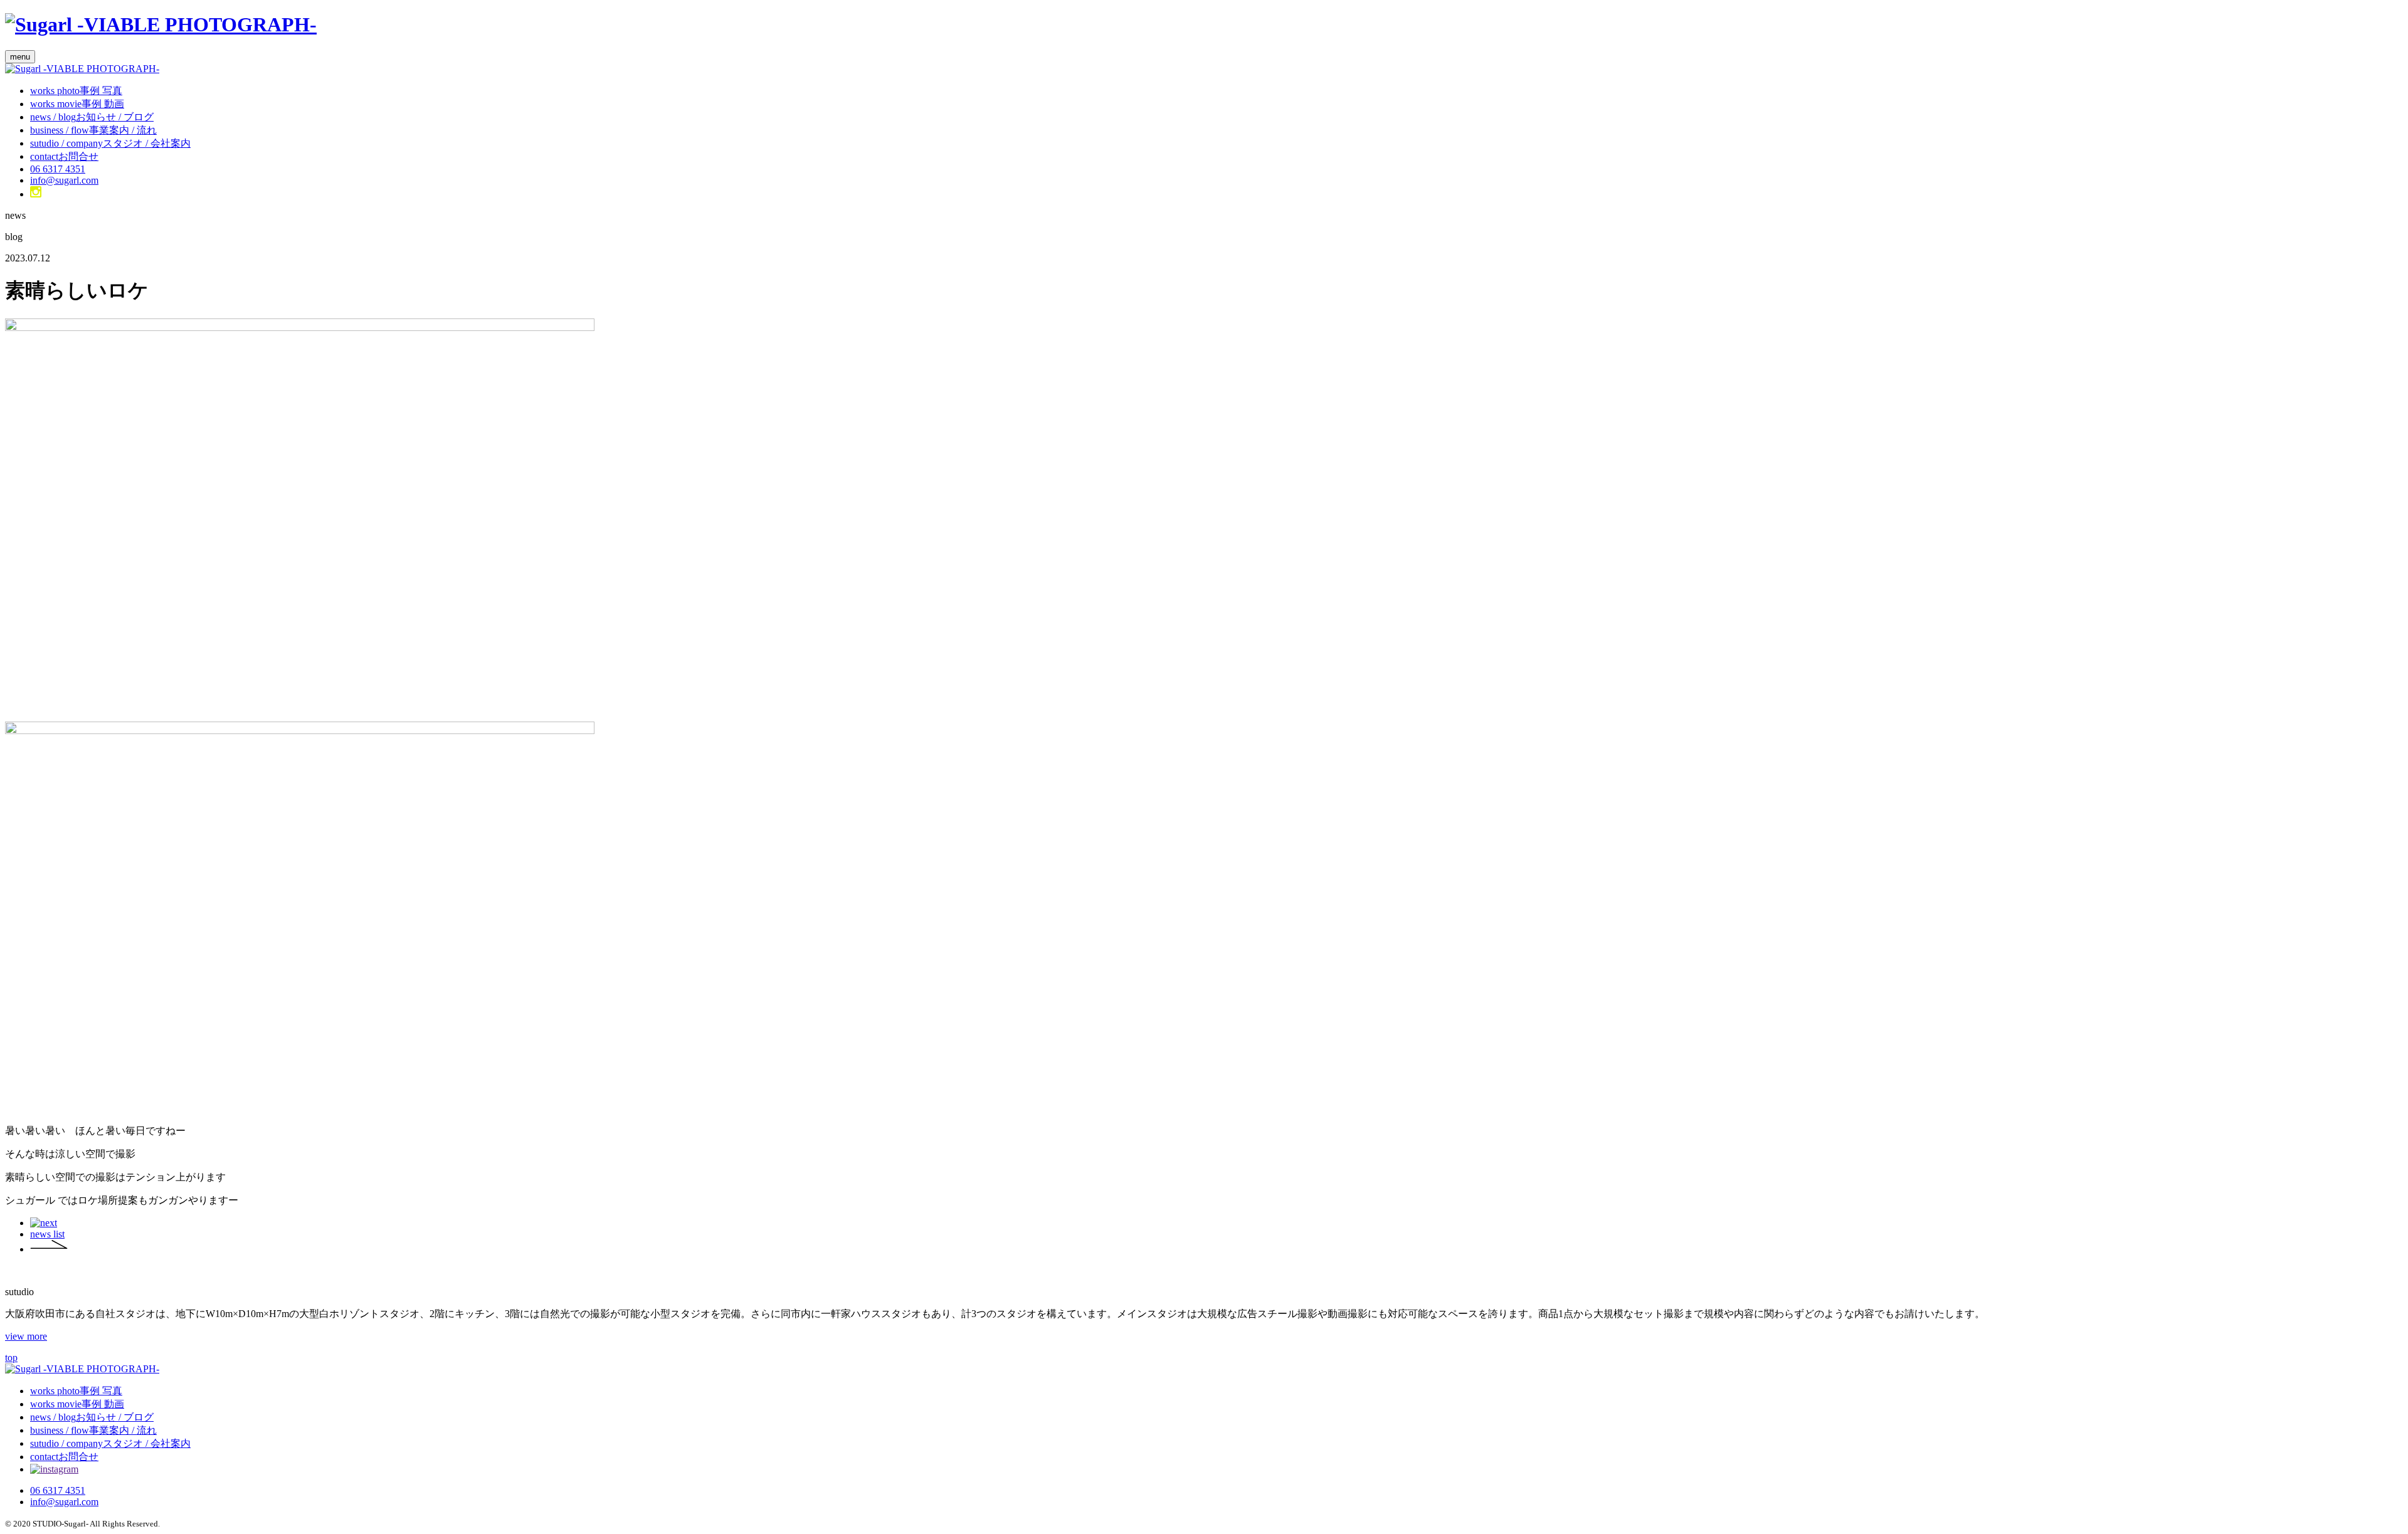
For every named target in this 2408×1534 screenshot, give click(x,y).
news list (47, 1234)
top (11, 1358)
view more (26, 1336)
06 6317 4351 (58, 169)
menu (20, 57)
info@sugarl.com (64, 180)
